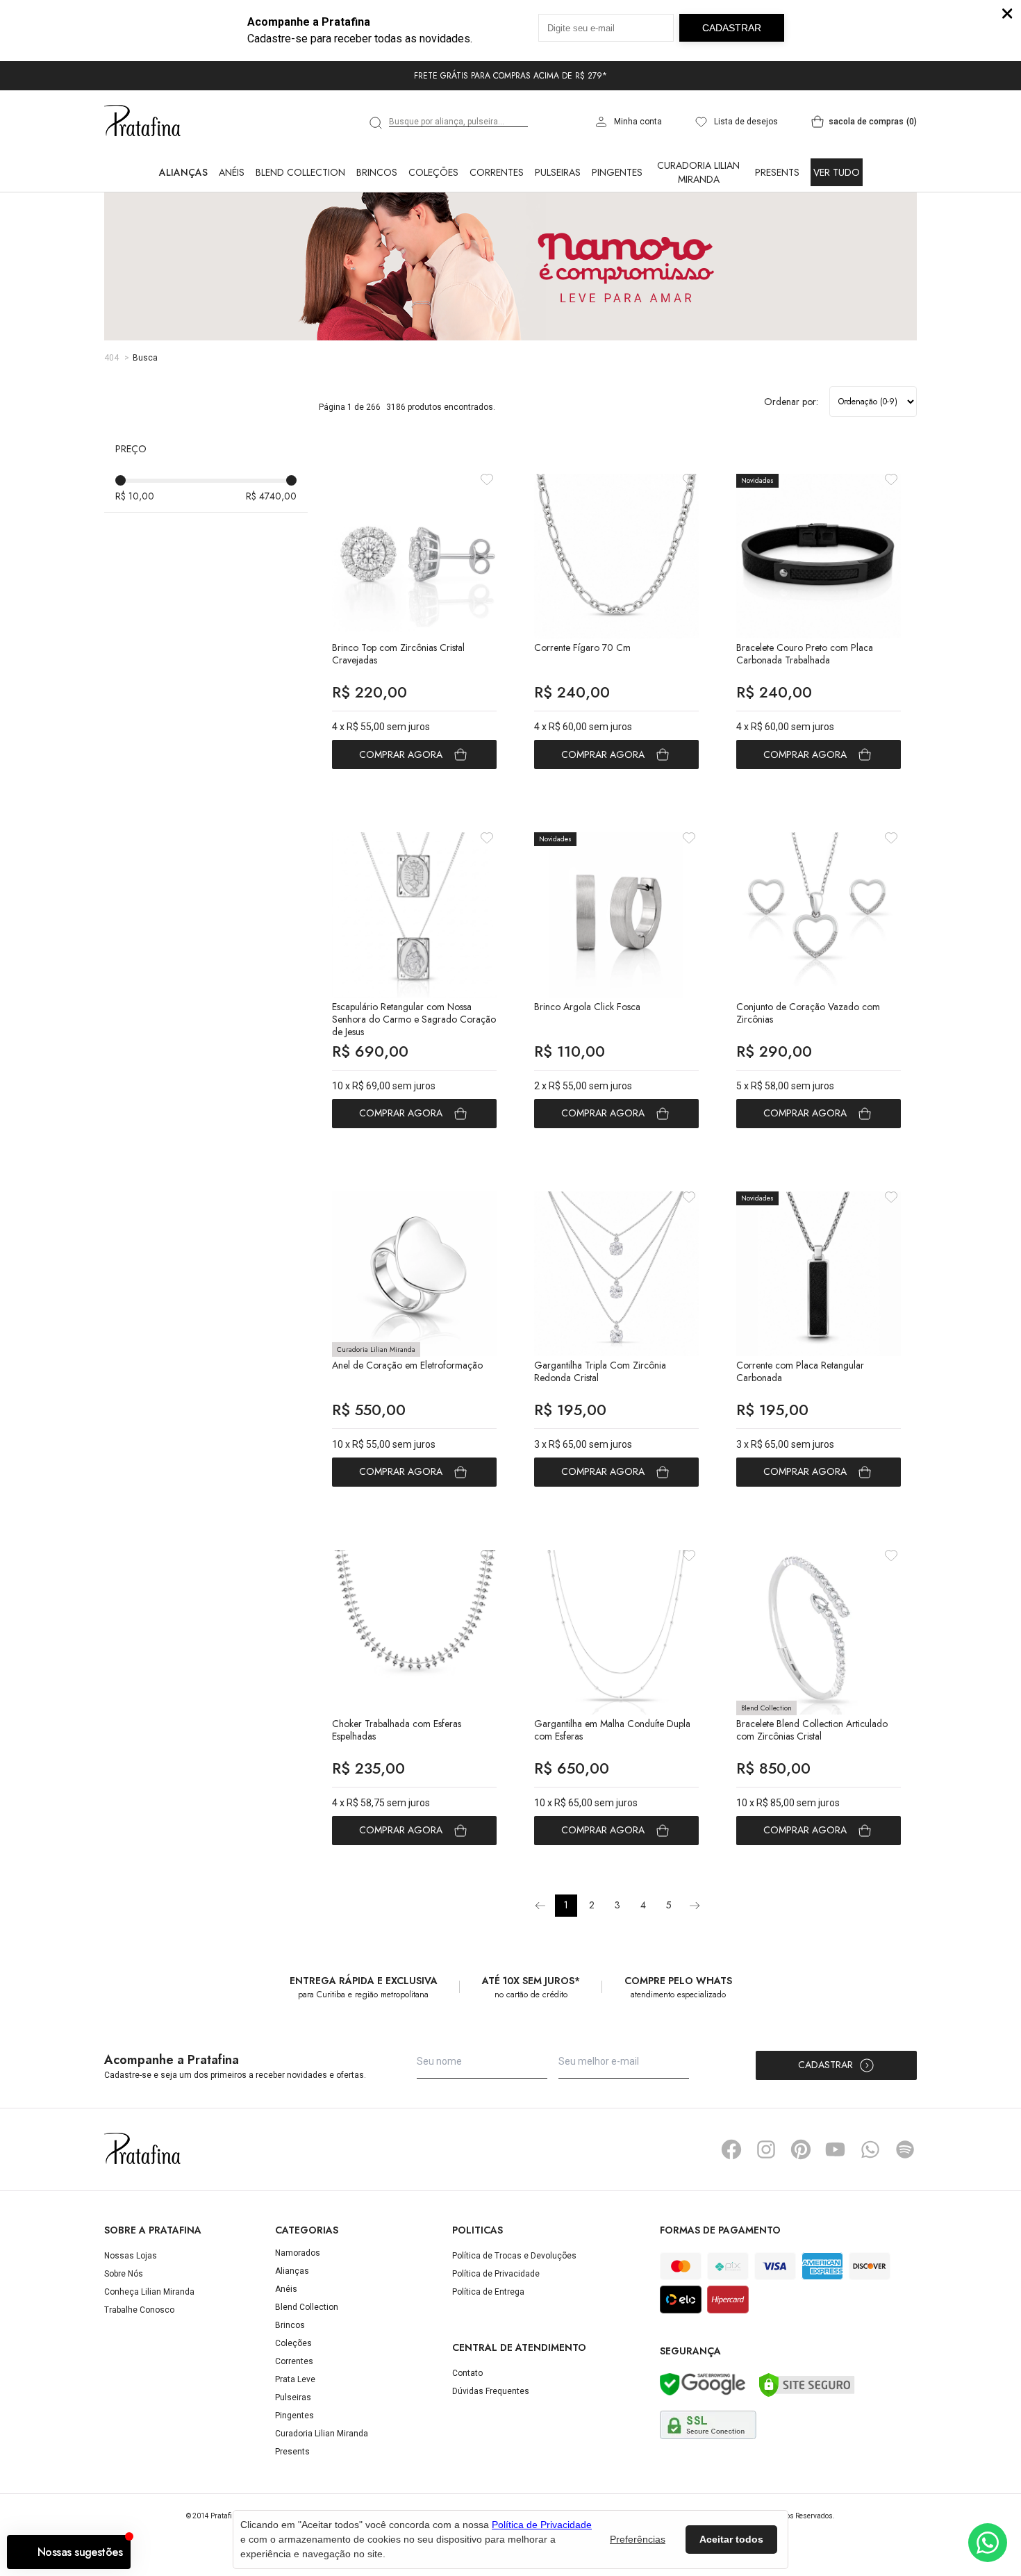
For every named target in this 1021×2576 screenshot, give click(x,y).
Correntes (497, 172)
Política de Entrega (488, 2292)
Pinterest (801, 2149)
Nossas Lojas (131, 2256)
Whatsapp (870, 2149)
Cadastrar (825, 2065)
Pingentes (617, 172)
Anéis (232, 172)
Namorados (298, 2253)
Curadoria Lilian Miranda (698, 172)
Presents (777, 172)
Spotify (905, 2149)
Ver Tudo (837, 172)
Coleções (433, 172)
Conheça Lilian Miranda (149, 2292)
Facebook (731, 2149)
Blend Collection (300, 172)
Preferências (638, 2539)
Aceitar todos (731, 2539)
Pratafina (142, 122)
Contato (467, 2373)
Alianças (183, 172)
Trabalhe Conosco (139, 2310)
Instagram (766, 2149)
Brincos (377, 172)
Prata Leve (295, 2379)
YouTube (836, 2149)
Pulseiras (558, 172)
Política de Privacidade (496, 2274)
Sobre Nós (124, 2274)
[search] (376, 123)
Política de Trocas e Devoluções (514, 2256)
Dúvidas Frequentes (491, 2391)
